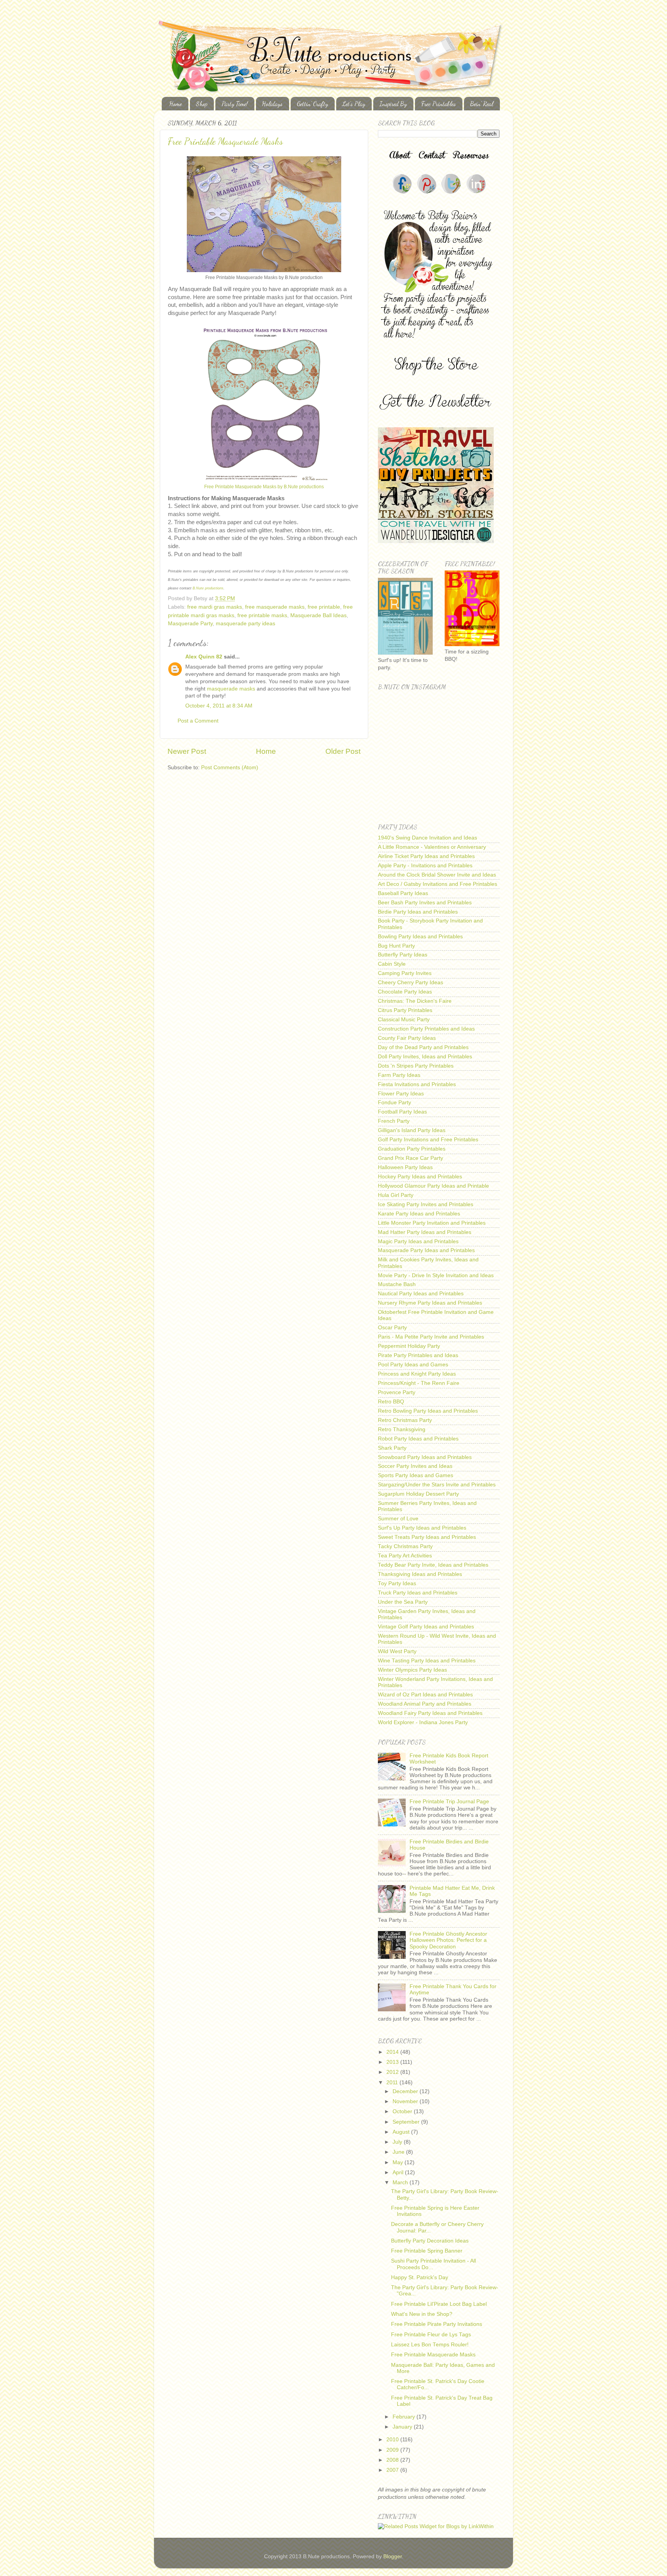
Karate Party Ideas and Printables (419, 1214)
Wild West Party (397, 1651)
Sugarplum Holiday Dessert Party (418, 1494)
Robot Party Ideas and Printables (418, 1439)
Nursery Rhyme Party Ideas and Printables (430, 1303)
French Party (394, 1121)
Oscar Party (392, 1328)
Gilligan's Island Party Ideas (412, 1130)
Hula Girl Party (396, 1195)
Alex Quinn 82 (204, 657)
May (399, 2162)
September (407, 2122)
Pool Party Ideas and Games (413, 1365)
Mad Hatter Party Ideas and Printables (425, 1232)
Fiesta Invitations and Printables (417, 1084)
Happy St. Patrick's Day (420, 2277)
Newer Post (187, 751)
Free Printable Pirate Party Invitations (437, 2324)
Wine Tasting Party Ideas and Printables (427, 1661)
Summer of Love (398, 1519)
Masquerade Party (190, 624)
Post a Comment (198, 721)
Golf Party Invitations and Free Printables (428, 1140)
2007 (393, 2470)
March (401, 2182)
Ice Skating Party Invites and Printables (426, 1204)
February (405, 2417)
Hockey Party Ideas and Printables (420, 1177)
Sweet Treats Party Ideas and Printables (427, 1537)
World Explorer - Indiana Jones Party (423, 1722)
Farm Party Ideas (399, 1075)
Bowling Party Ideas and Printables (420, 937)
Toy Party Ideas (397, 1583)
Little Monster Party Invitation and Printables (432, 1223)
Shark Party (392, 1448)
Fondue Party (394, 1103)
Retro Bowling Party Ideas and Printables (428, 1411)
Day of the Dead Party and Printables (423, 1047)
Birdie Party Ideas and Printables (418, 912)
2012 (393, 2072)
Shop (202, 104)
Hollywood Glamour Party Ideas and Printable (433, 1186)
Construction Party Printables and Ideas (426, 1029)
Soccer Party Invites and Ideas (415, 1466)
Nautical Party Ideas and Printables (421, 1294)
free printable (324, 607)
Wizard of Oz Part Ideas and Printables (425, 1695)
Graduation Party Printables (412, 1149)
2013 (393, 2062)
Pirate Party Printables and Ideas (418, 1355)
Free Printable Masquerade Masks (225, 141)
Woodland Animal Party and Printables (425, 1704)
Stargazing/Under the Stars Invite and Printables (437, 1485)
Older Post (343, 751)
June (399, 2152)
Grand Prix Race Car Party (411, 1158)
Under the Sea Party (403, 1602)
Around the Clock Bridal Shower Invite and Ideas (437, 875)
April (399, 2172)
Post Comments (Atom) (230, 768)
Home (176, 104)
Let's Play (354, 104)
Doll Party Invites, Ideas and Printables (425, 1057)
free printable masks (262, 615)
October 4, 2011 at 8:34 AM (219, 706)
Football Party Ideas (402, 1112)
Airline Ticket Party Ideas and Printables (426, 856)
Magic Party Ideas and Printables (418, 1241)
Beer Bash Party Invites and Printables (425, 903)
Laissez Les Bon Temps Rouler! (430, 2345)
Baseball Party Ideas (403, 893)
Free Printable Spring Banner (427, 2251)
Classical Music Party (404, 1020)
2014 (393, 2052)
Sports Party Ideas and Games (416, 1475)
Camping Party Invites (405, 973)
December (406, 2091)
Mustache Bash (397, 1284)
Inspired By (393, 104)
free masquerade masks (275, 607)
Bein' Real (482, 104)
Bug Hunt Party (396, 946)
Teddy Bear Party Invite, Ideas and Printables (433, 1565)
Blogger (393, 2557)
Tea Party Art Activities (405, 1556)
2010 (393, 2440)
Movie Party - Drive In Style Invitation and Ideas (436, 1275)
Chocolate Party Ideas (405, 992)
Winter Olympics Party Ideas (412, 1670)
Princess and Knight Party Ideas (417, 1374)
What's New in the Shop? (422, 2314)
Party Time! (235, 104)
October (403, 2111)
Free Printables (438, 104)
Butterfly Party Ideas (403, 955)
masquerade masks (232, 689)
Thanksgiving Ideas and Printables (420, 1574)
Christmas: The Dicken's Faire (415, 1001)
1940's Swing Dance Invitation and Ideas (427, 838)
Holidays (272, 104)
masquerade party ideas (245, 624)
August (402, 2132)
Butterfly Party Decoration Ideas (430, 2241)
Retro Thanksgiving (402, 1429)
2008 (393, 2460)
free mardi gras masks (215, 607)
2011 (393, 2083)
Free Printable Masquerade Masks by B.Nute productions (264, 487)
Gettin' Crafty (312, 104)
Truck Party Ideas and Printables (418, 1593)
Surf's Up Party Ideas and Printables (422, 1528)
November (406, 2101)
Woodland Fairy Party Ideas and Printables (430, 1713)
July (398, 2142)
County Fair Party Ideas (407, 1038)
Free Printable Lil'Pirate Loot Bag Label (439, 2304)
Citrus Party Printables (405, 1010)
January (403, 2427)
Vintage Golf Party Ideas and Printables (426, 1627)
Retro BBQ (391, 1402)
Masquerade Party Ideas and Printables (426, 1250)
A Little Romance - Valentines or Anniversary (432, 847)
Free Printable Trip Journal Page (449, 1802)
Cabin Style (392, 964)
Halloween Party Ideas (405, 1167)
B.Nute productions (208, 588)
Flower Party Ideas (401, 1094)
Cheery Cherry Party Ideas (411, 983)
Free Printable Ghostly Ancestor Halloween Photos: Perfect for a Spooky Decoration (448, 1940)
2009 (393, 2450)
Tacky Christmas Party (405, 1546)
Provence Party (397, 1392)
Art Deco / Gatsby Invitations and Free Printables (438, 884)
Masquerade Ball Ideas (318, 615)
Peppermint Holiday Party (409, 1346)
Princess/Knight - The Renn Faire (419, 1383)
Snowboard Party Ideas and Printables (425, 1457)
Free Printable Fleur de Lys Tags (431, 2335)
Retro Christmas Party (405, 1420)
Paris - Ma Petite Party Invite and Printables (431, 1337)
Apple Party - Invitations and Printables (425, 866)
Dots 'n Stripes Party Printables (416, 1066)
